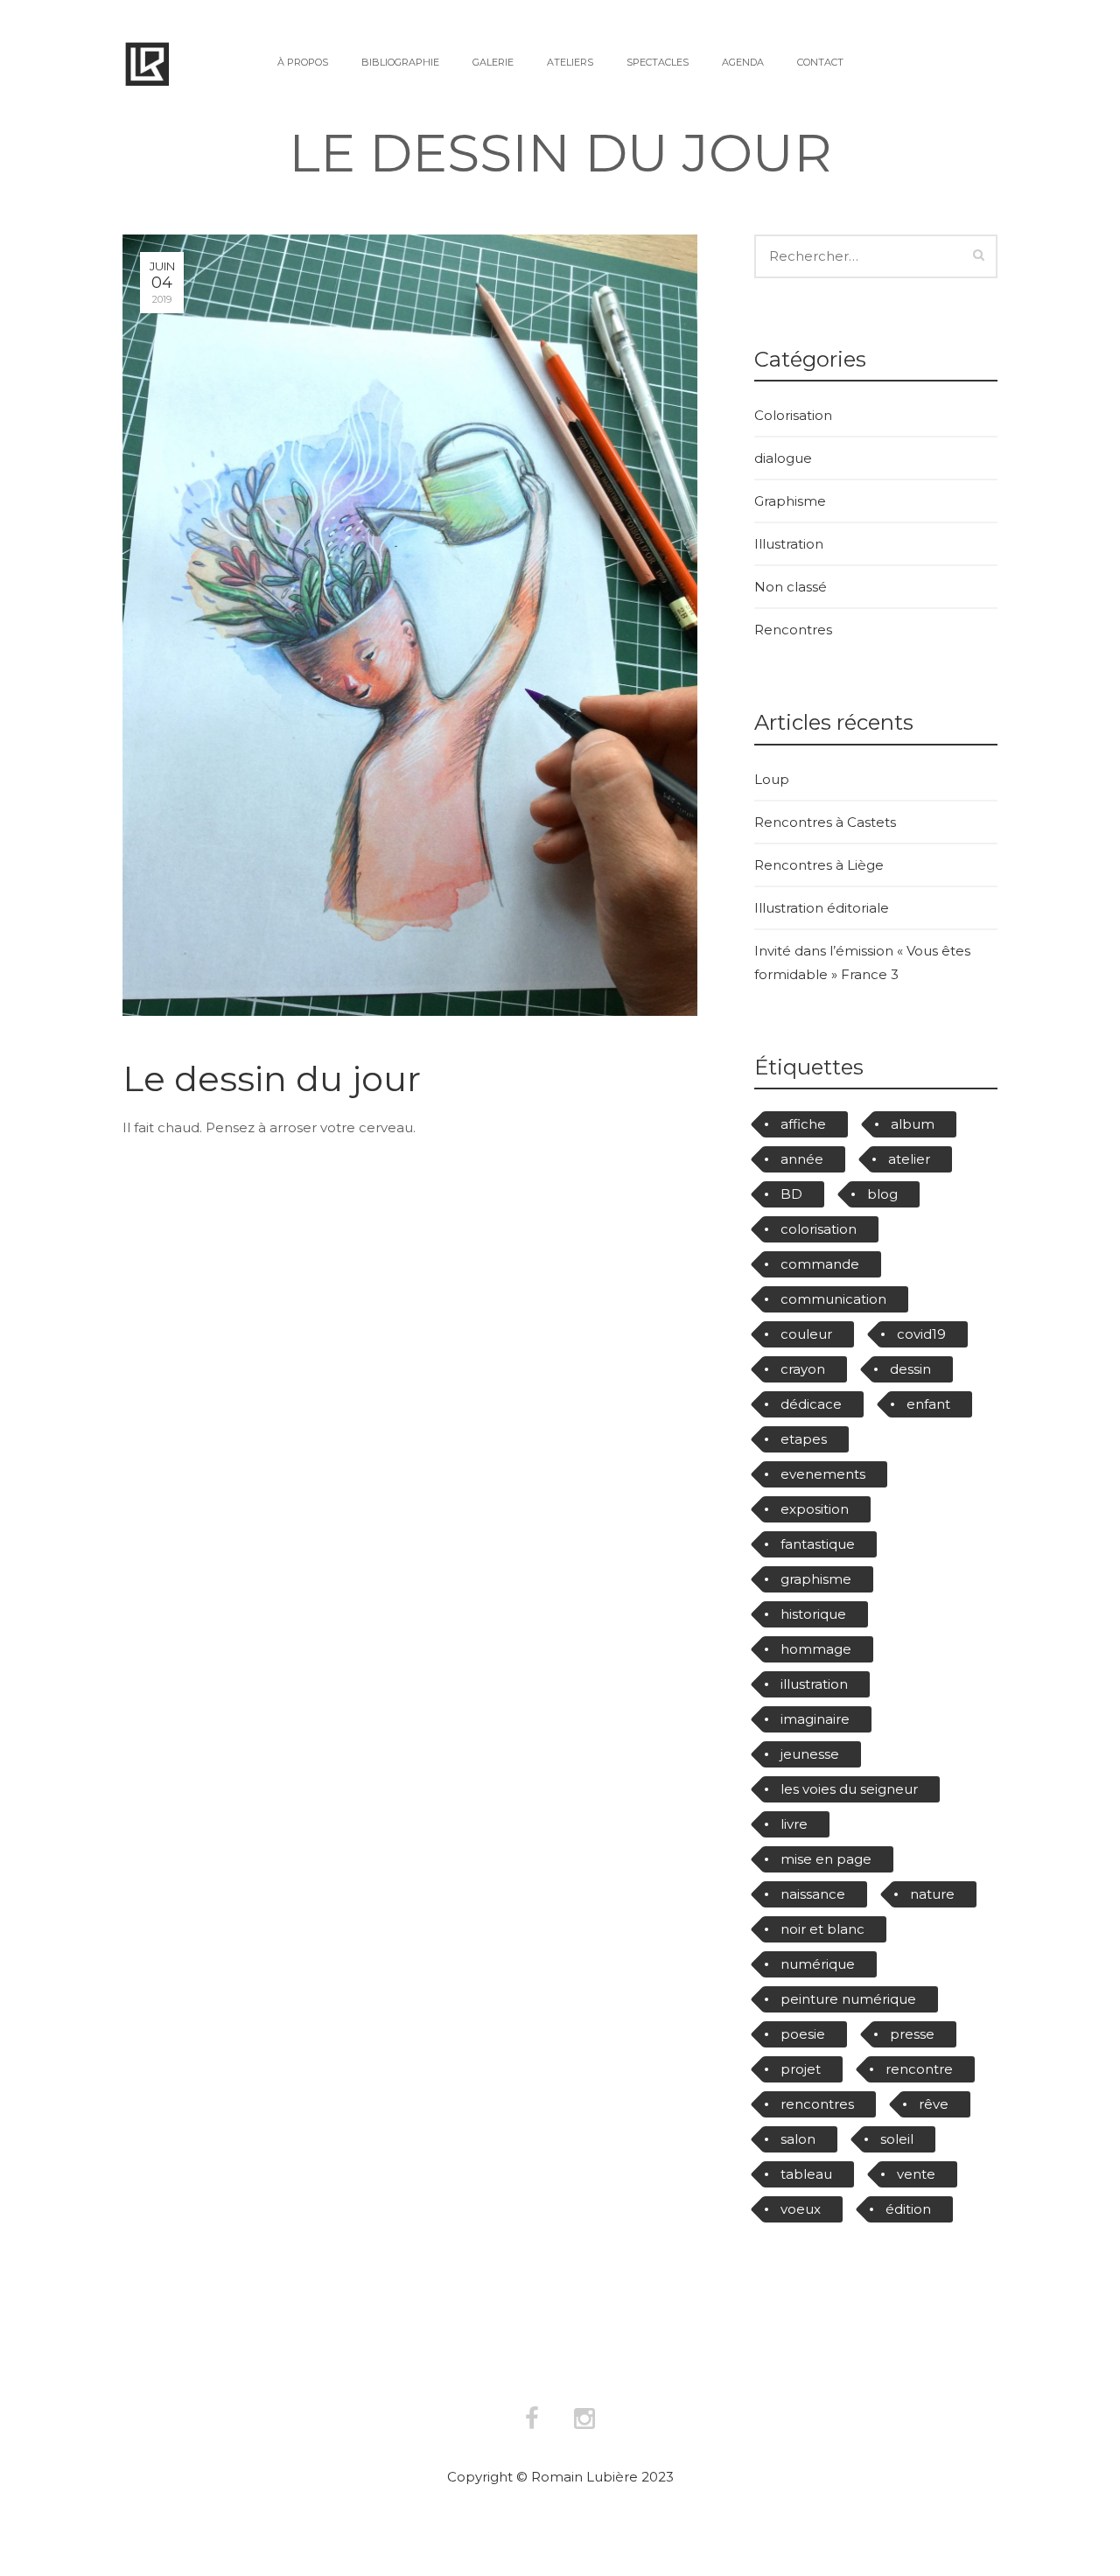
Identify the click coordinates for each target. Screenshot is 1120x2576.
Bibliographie (400, 62)
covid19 (921, 1334)
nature (932, 1894)
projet (801, 2069)
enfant (928, 1404)
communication (833, 1299)
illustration (814, 1684)
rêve (934, 2104)
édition (908, 2209)
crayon (803, 1369)
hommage (816, 1649)
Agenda (743, 62)
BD (791, 1194)
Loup (772, 779)
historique (813, 1614)
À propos (303, 62)
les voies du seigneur (849, 1789)
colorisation (819, 1229)
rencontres (817, 2104)
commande (820, 1264)
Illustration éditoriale (822, 908)
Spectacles (658, 62)
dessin (910, 1369)
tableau (806, 2174)
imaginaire (815, 1719)
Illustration (789, 544)
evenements (823, 1474)
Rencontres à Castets (825, 822)
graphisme (816, 1579)
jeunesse (810, 1754)
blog (882, 1194)
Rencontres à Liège (819, 865)
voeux (801, 2209)
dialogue (783, 458)
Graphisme (790, 501)
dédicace (811, 1404)
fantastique (818, 1544)
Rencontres (793, 630)
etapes (804, 1439)
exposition (815, 1509)
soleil (897, 2139)
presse (912, 2034)
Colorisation (793, 415)
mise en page (826, 1859)
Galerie (493, 62)
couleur (806, 1334)
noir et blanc (822, 1929)
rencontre (919, 2069)
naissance (813, 1894)
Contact (820, 62)
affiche (803, 1124)
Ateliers (570, 62)
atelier (909, 1159)
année (802, 1159)
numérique (818, 1964)
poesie (803, 2034)
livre (794, 1824)
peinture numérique (848, 1999)
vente (916, 2174)
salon (798, 2139)
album (913, 1124)
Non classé (791, 587)
